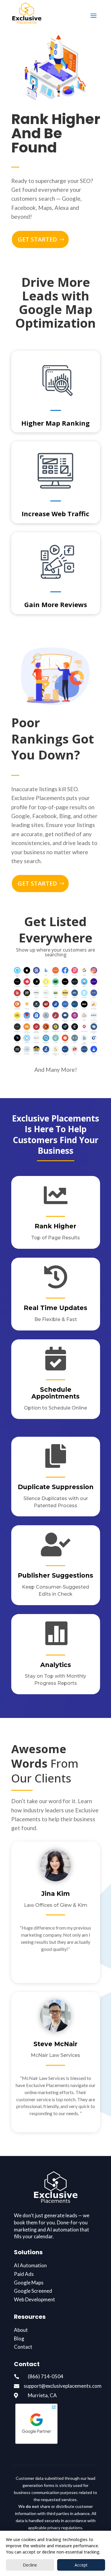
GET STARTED (37, 239)
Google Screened (33, 2291)
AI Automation (30, 2265)
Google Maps (29, 2283)
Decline (30, 2565)
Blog (19, 2338)
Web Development (34, 2299)
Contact (23, 2347)
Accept (81, 2565)
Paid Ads (24, 2274)
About (21, 2330)
